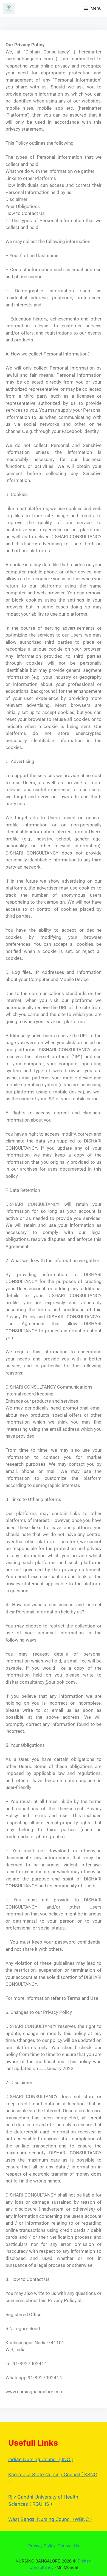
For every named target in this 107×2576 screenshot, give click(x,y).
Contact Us (68, 2546)
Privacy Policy (42, 2546)
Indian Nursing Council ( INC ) (41, 2459)
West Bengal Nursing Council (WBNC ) (50, 2519)
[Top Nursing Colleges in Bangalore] (9, 8)
